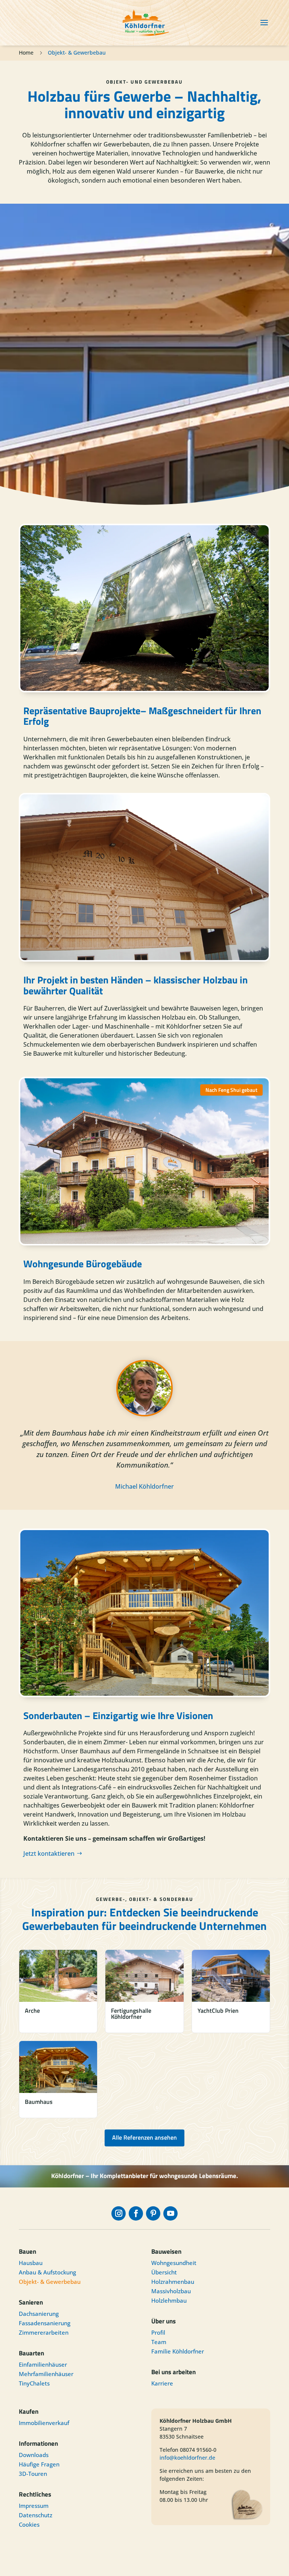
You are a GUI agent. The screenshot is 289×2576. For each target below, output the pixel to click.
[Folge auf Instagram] (119, 2213)
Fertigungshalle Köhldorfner (131, 2014)
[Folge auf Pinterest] (153, 2213)
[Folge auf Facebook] (136, 2213)
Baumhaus (39, 2102)
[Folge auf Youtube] (170, 2213)
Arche (32, 2010)
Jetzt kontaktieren (49, 1854)
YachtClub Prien (218, 2010)
